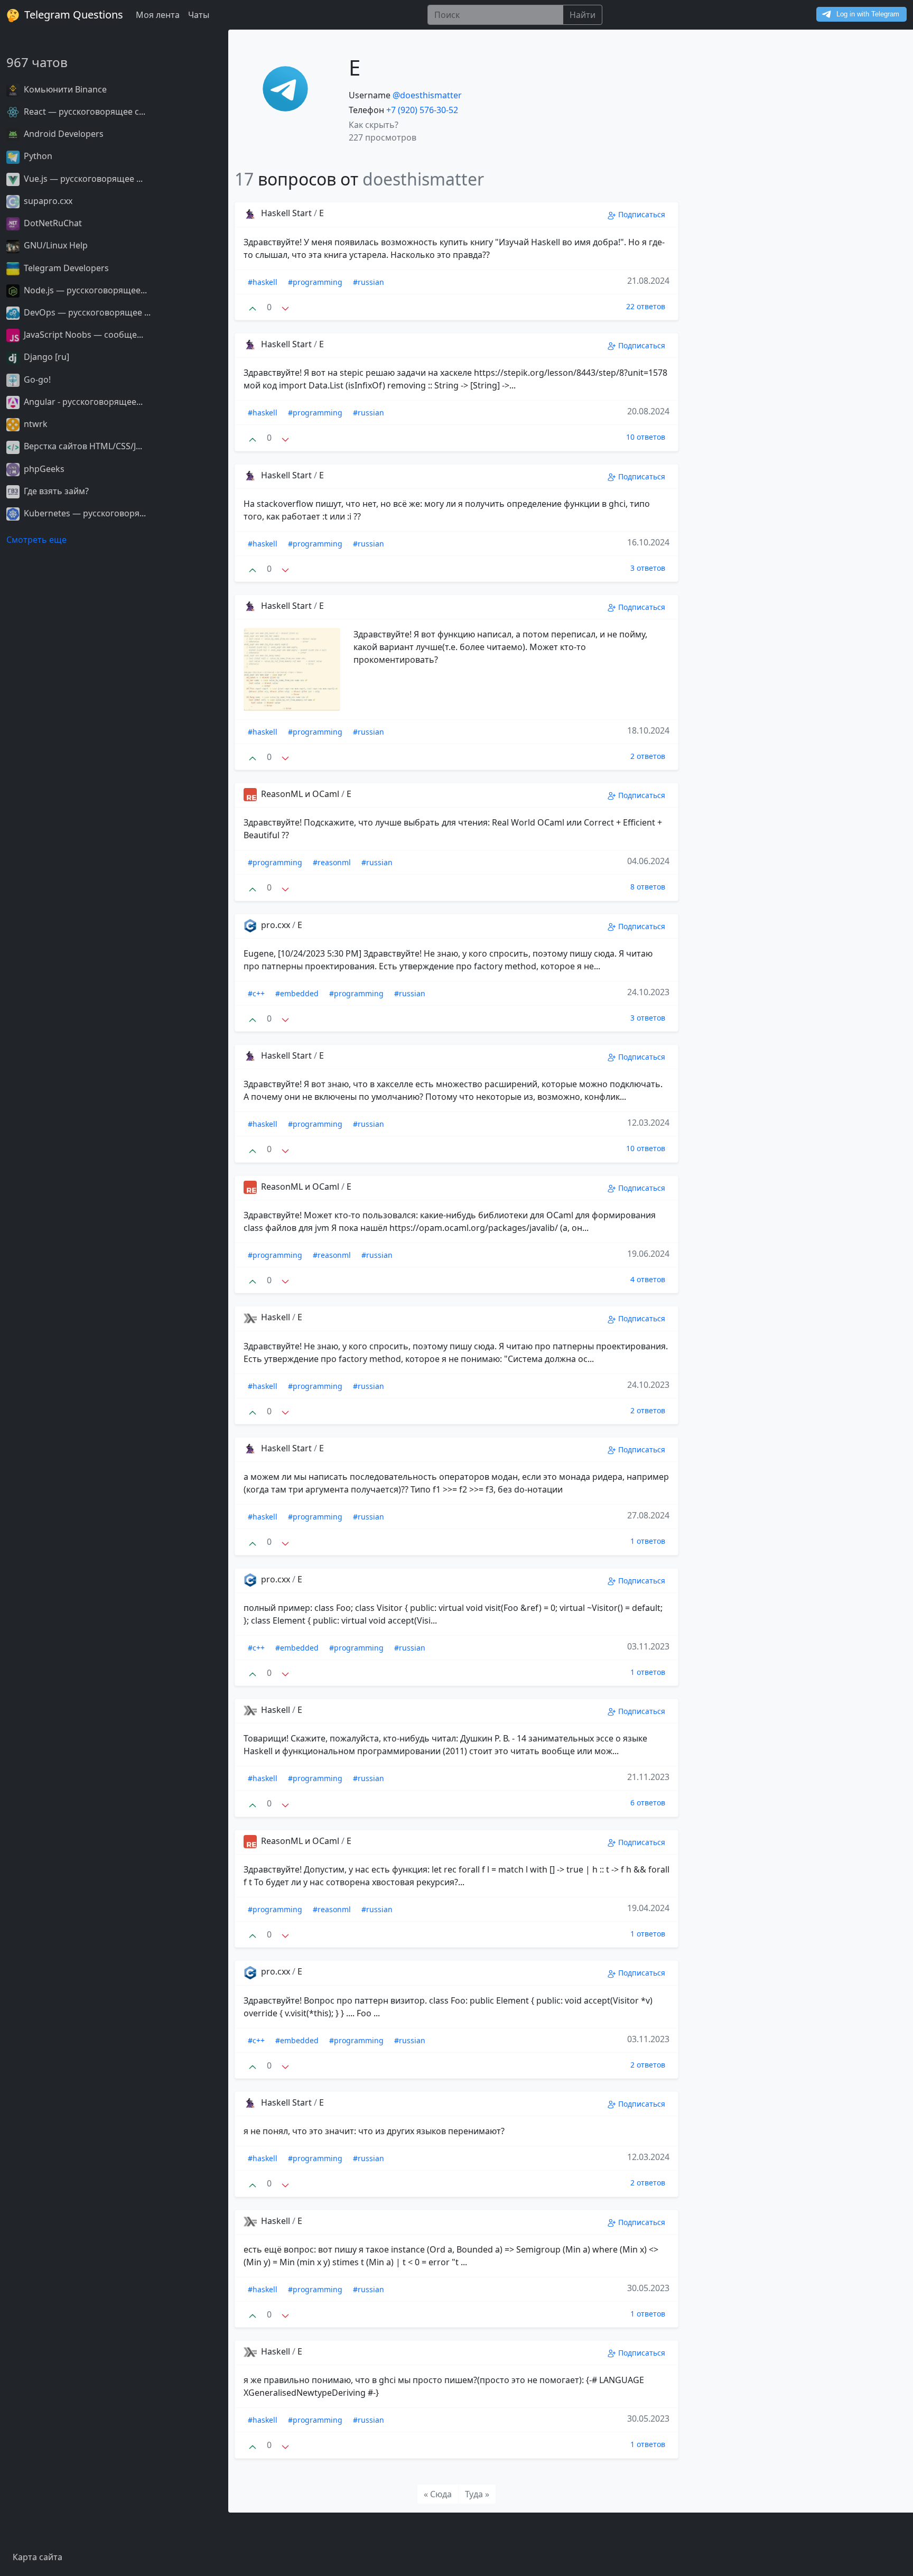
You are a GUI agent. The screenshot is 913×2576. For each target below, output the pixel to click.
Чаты (199, 15)
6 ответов (648, 1803)
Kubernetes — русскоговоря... (84, 513)
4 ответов (648, 1279)
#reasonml (332, 862)
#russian (369, 282)
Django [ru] (45, 357)
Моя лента (158, 15)
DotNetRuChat (52, 223)
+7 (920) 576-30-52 (422, 110)
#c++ (256, 993)
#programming (315, 282)
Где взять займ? (55, 491)
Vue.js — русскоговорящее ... (82, 179)
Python (37, 156)
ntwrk (35, 424)
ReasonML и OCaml (300, 794)
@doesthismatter (427, 95)
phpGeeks (43, 469)
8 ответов (648, 887)
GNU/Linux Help (55, 245)
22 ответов (646, 306)
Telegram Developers (65, 268)
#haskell (263, 282)
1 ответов (648, 1541)
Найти (583, 15)
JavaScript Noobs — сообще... (82, 335)
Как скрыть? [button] (374, 125)
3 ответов (648, 568)
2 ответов (648, 756)
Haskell (276, 1317)
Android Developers (63, 134)
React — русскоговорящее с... (83, 112)
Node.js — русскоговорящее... (84, 290)
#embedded (297, 993)
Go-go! (36, 379)
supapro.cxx (47, 201)
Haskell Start (286, 213)
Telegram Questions (72, 15)
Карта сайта (38, 2557)
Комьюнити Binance (64, 89)
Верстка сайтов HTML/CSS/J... (82, 446)
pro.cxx (276, 925)
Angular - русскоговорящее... (82, 402)
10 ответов (646, 437)
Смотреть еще (36, 540)
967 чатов (37, 62)
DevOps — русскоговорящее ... (86, 312)
